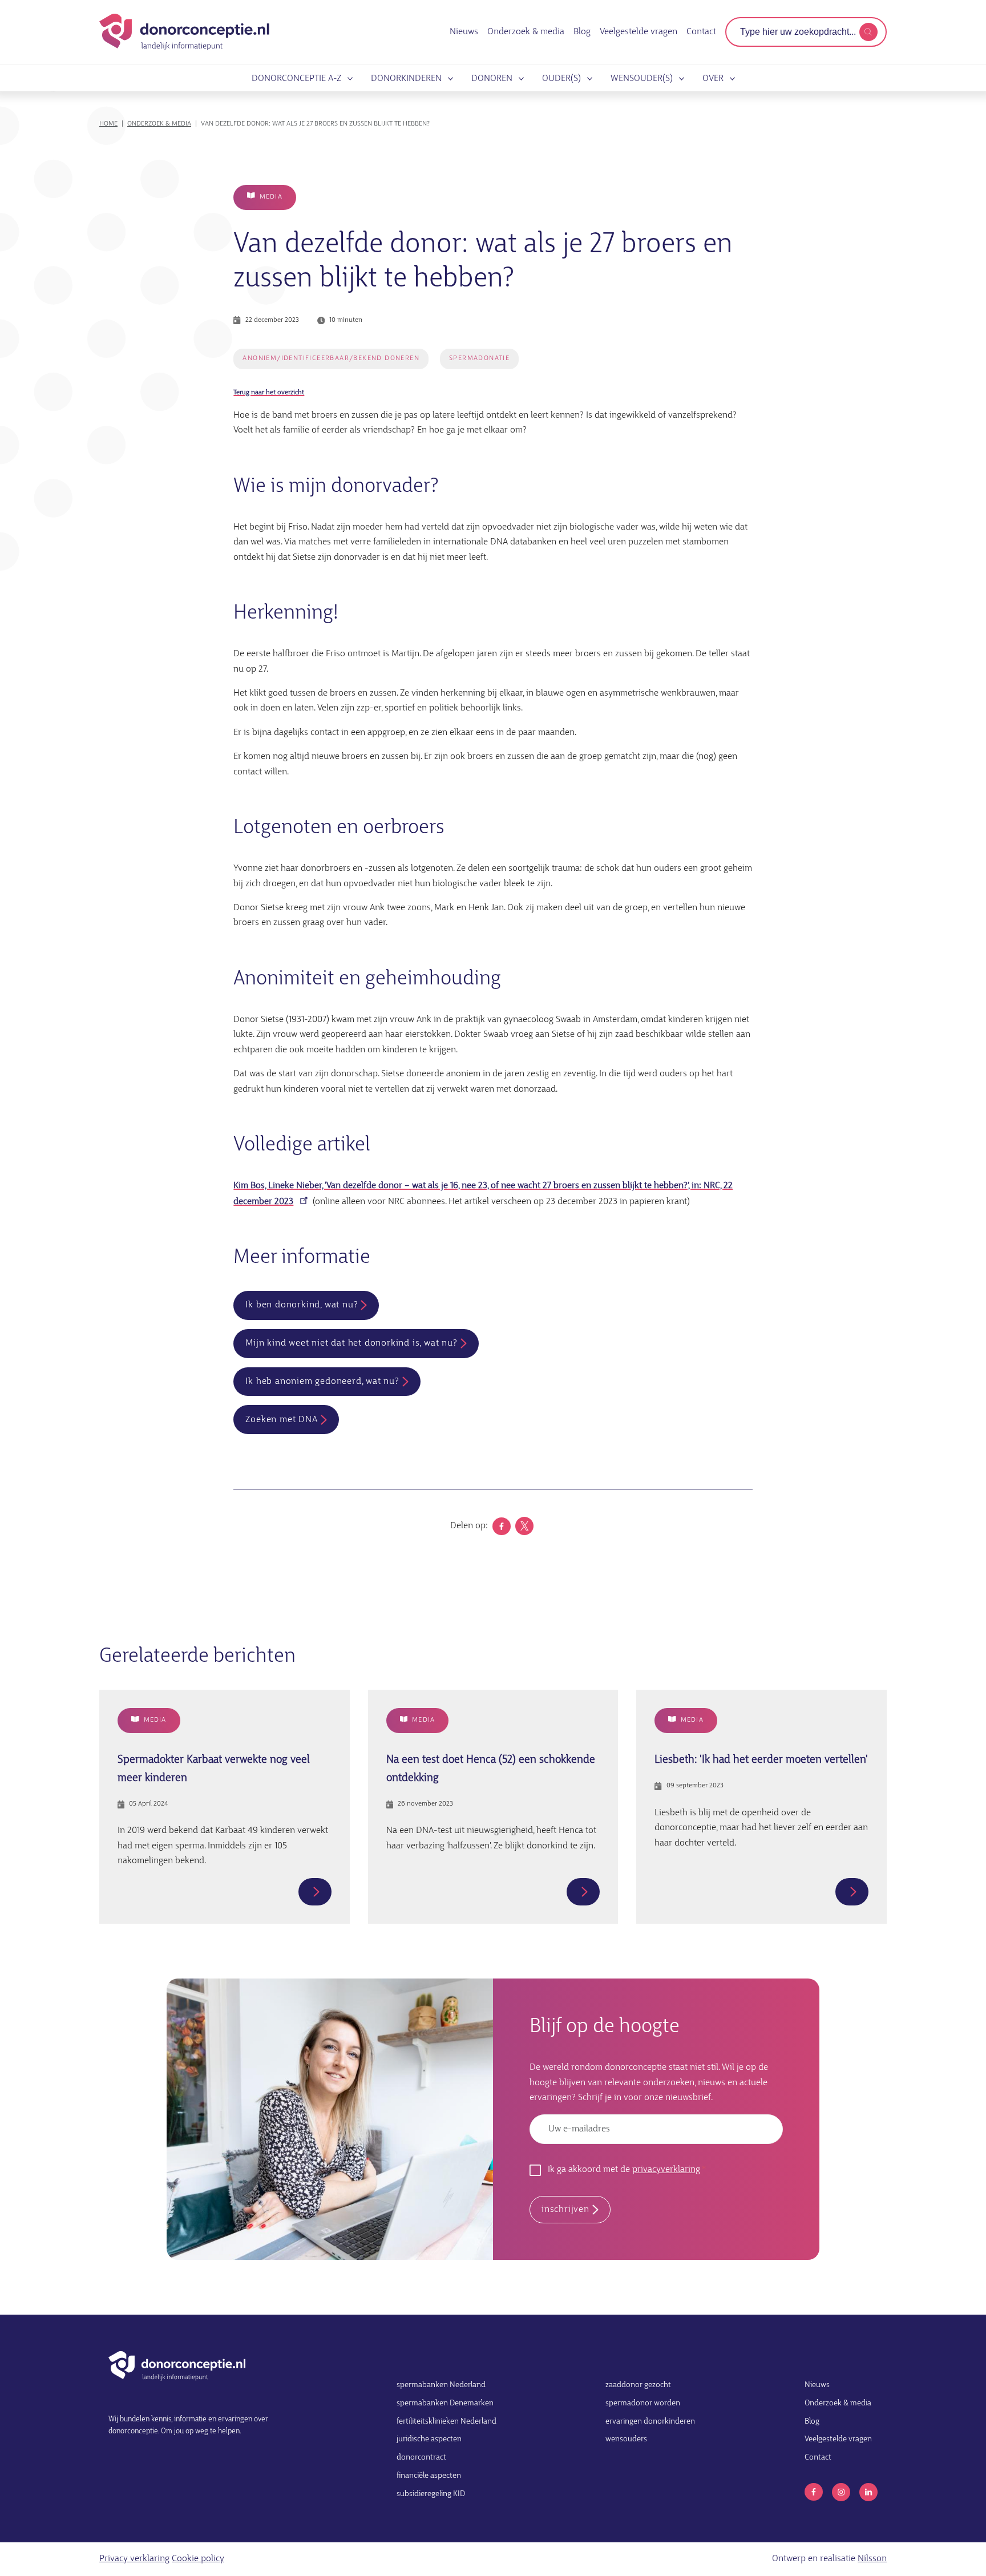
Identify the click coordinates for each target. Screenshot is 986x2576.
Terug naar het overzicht (269, 393)
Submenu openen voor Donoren (519, 79)
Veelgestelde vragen (639, 32)
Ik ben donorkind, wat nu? (302, 1305)
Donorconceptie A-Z (296, 79)
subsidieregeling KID (431, 2494)
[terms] (868, 32)
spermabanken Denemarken (445, 2403)
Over (713, 79)
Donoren (492, 79)
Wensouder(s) (642, 79)
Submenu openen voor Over (730, 79)
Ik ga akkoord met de (624, 2170)
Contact (701, 32)
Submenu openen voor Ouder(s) (588, 79)
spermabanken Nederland (441, 2385)
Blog (582, 32)
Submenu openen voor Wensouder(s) (680, 79)
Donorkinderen (406, 79)
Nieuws (464, 32)
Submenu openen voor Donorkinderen (448, 79)
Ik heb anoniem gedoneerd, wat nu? (322, 1382)
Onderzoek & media (526, 32)
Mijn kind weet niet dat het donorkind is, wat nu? (351, 1343)
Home (108, 124)
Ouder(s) (561, 79)
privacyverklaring (666, 2170)
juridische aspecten (429, 2439)
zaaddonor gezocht (638, 2385)
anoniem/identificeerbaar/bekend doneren (331, 358)
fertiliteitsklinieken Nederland (446, 2422)
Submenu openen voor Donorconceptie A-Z (348, 79)
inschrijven (565, 2210)
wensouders (626, 2439)
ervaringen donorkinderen (650, 2422)
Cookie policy (198, 2559)
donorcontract (421, 2458)
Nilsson (872, 2559)
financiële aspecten (429, 2476)
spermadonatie (479, 358)
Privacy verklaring (134, 2559)
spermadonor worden (643, 2403)
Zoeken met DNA (281, 1420)
